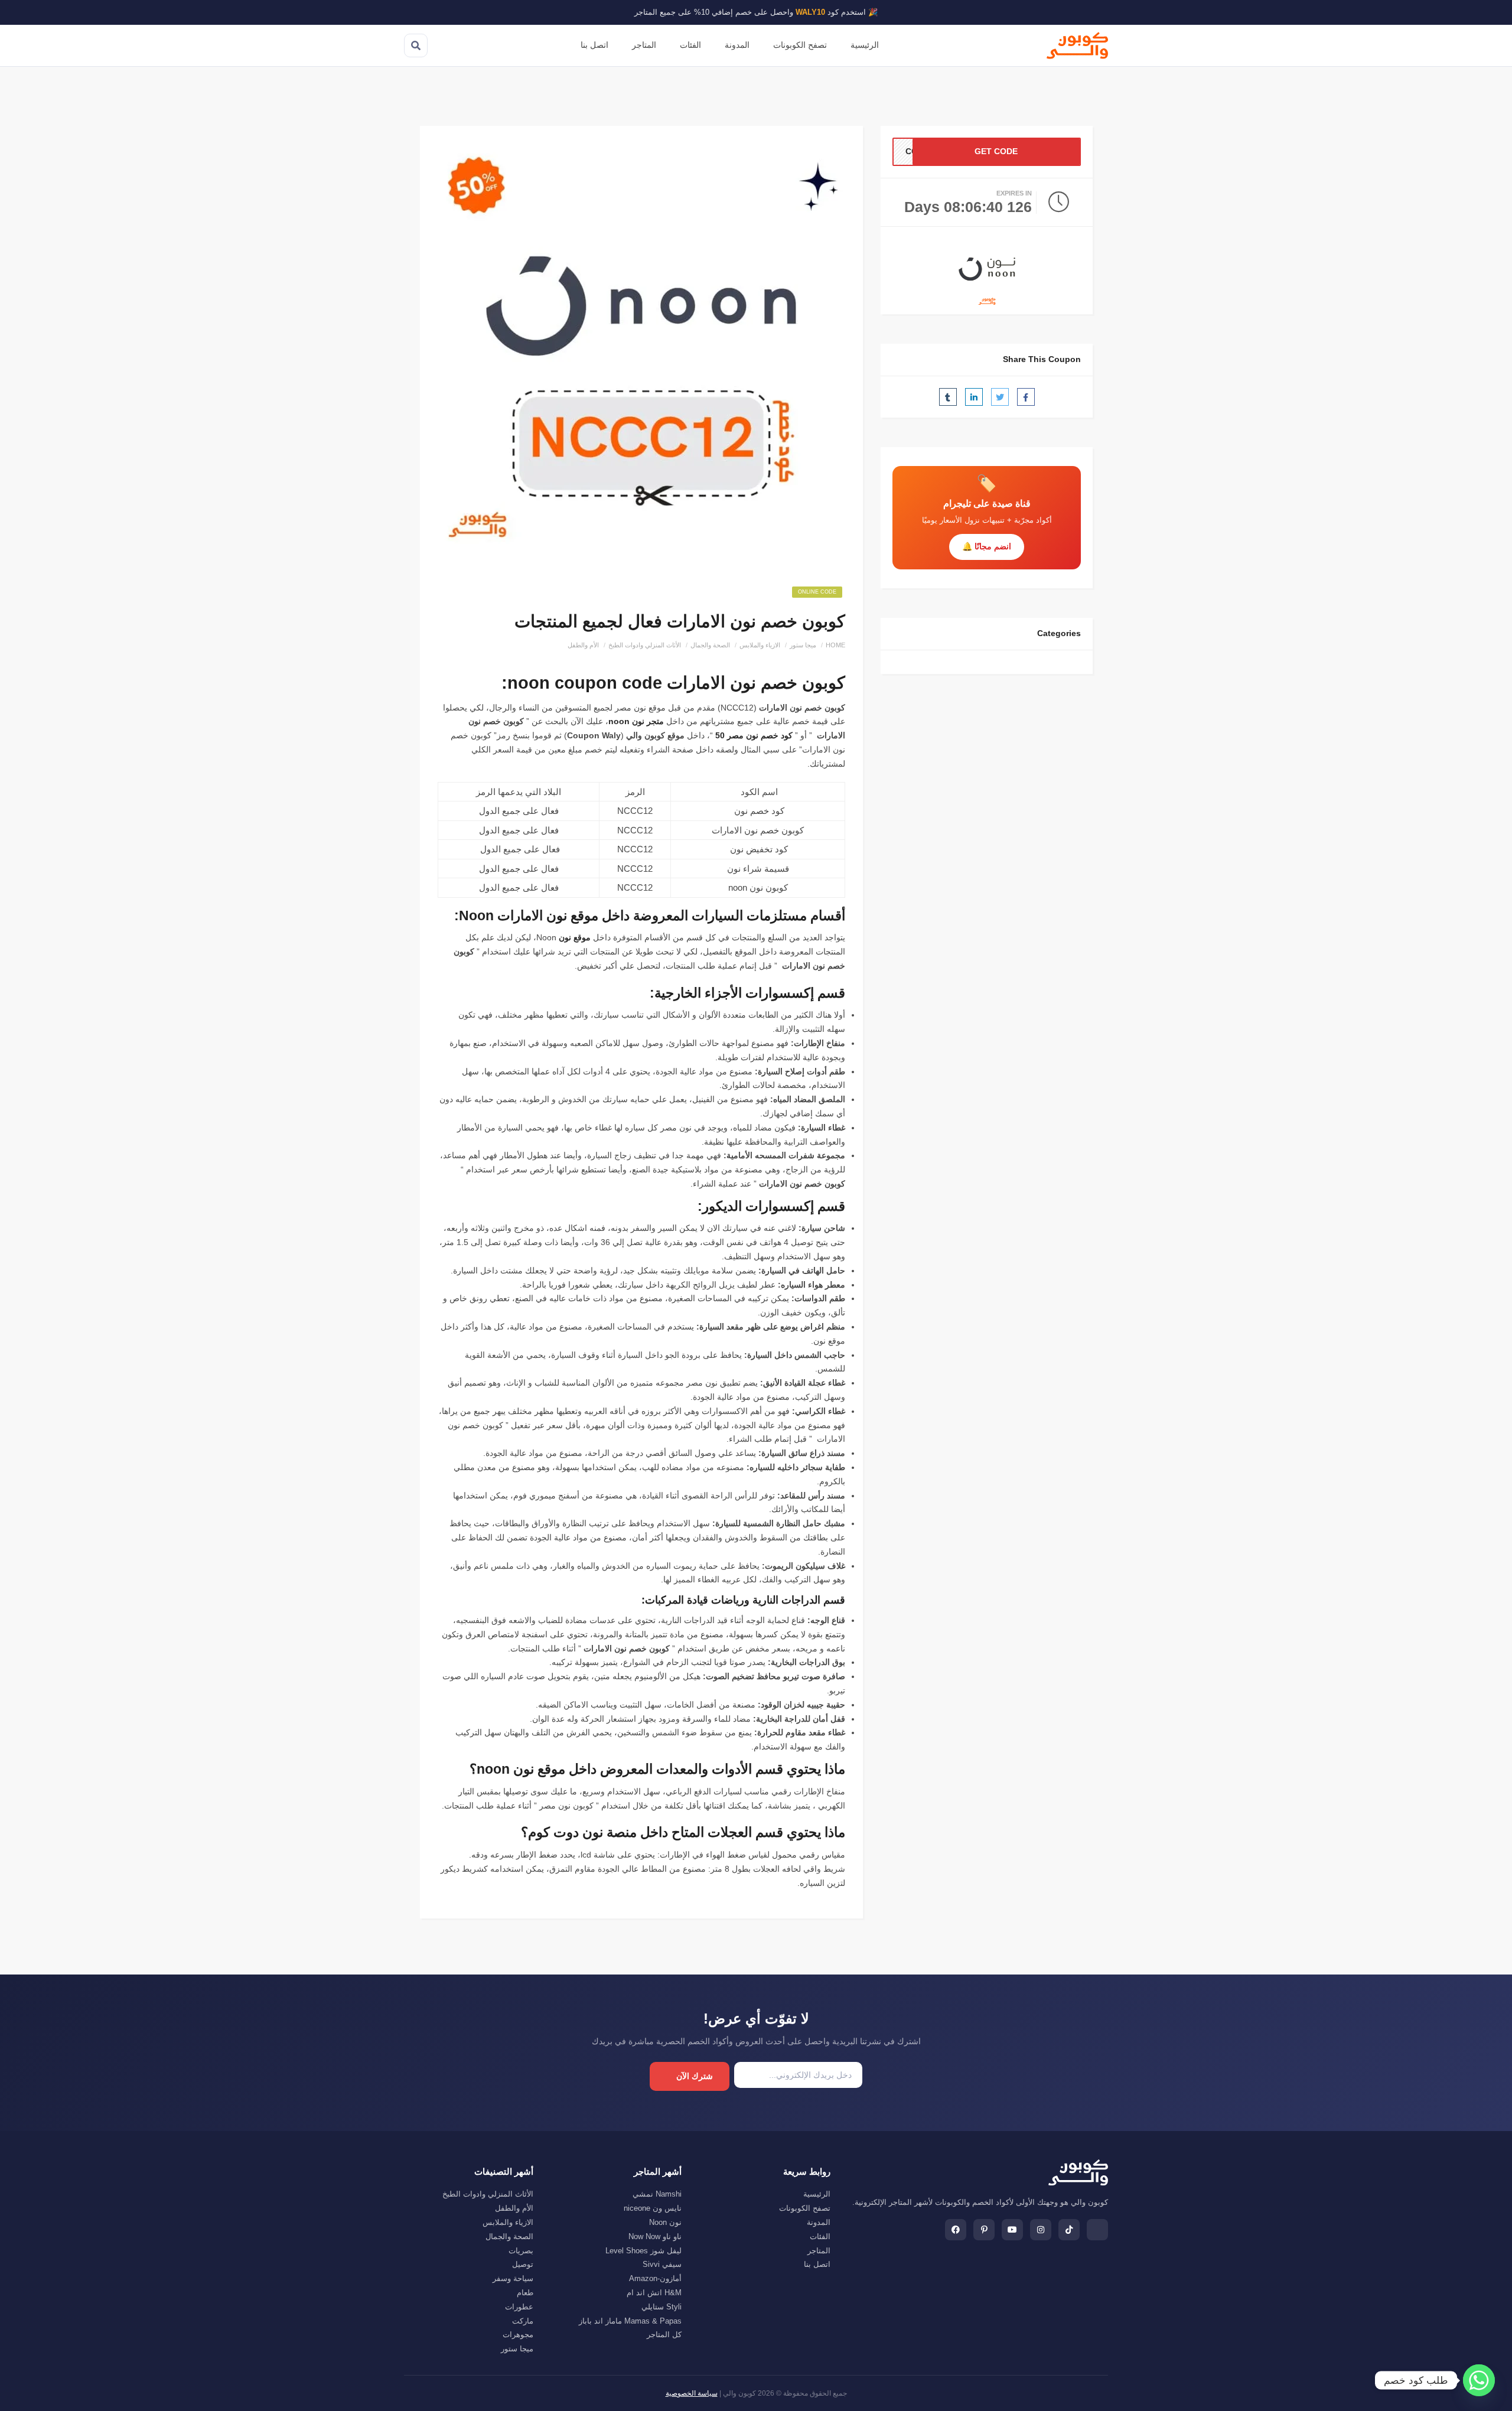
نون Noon (665, 2222)
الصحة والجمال (710, 645)
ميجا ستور (803, 645)
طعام (525, 2293)
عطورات (519, 2307)
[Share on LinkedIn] (974, 397)
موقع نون (575, 937)
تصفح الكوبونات (800, 45)
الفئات (690, 45)
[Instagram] (1041, 2230)
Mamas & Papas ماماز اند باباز (630, 2321)
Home (835, 645)
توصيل (523, 2264)
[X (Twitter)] (1097, 2230)
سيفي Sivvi (662, 2264)
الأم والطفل (583, 645)
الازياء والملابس (760, 645)
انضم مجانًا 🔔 (987, 546)
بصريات (521, 2251)
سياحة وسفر (513, 2278)
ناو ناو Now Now (655, 2236)
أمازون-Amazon (655, 2278)
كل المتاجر (664, 2335)
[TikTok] (1069, 2230)
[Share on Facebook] (1026, 397)
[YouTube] (1012, 2230)
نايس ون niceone (653, 2208)
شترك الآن (695, 2076)
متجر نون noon (636, 721)
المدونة (737, 45)
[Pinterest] (984, 2230)
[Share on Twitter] (1000, 397)
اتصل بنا (594, 45)
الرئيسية (865, 45)
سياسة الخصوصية (692, 2393)
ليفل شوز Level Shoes (643, 2251)
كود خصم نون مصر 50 (754, 735)
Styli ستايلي (661, 2307)
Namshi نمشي (657, 2194)
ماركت (523, 2321)
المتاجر (644, 45)
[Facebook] (956, 2230)
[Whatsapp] (1479, 2380)
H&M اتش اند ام (654, 2293)
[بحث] (416, 45)
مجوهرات (518, 2335)
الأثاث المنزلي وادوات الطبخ (645, 645)
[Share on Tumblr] (948, 397)
